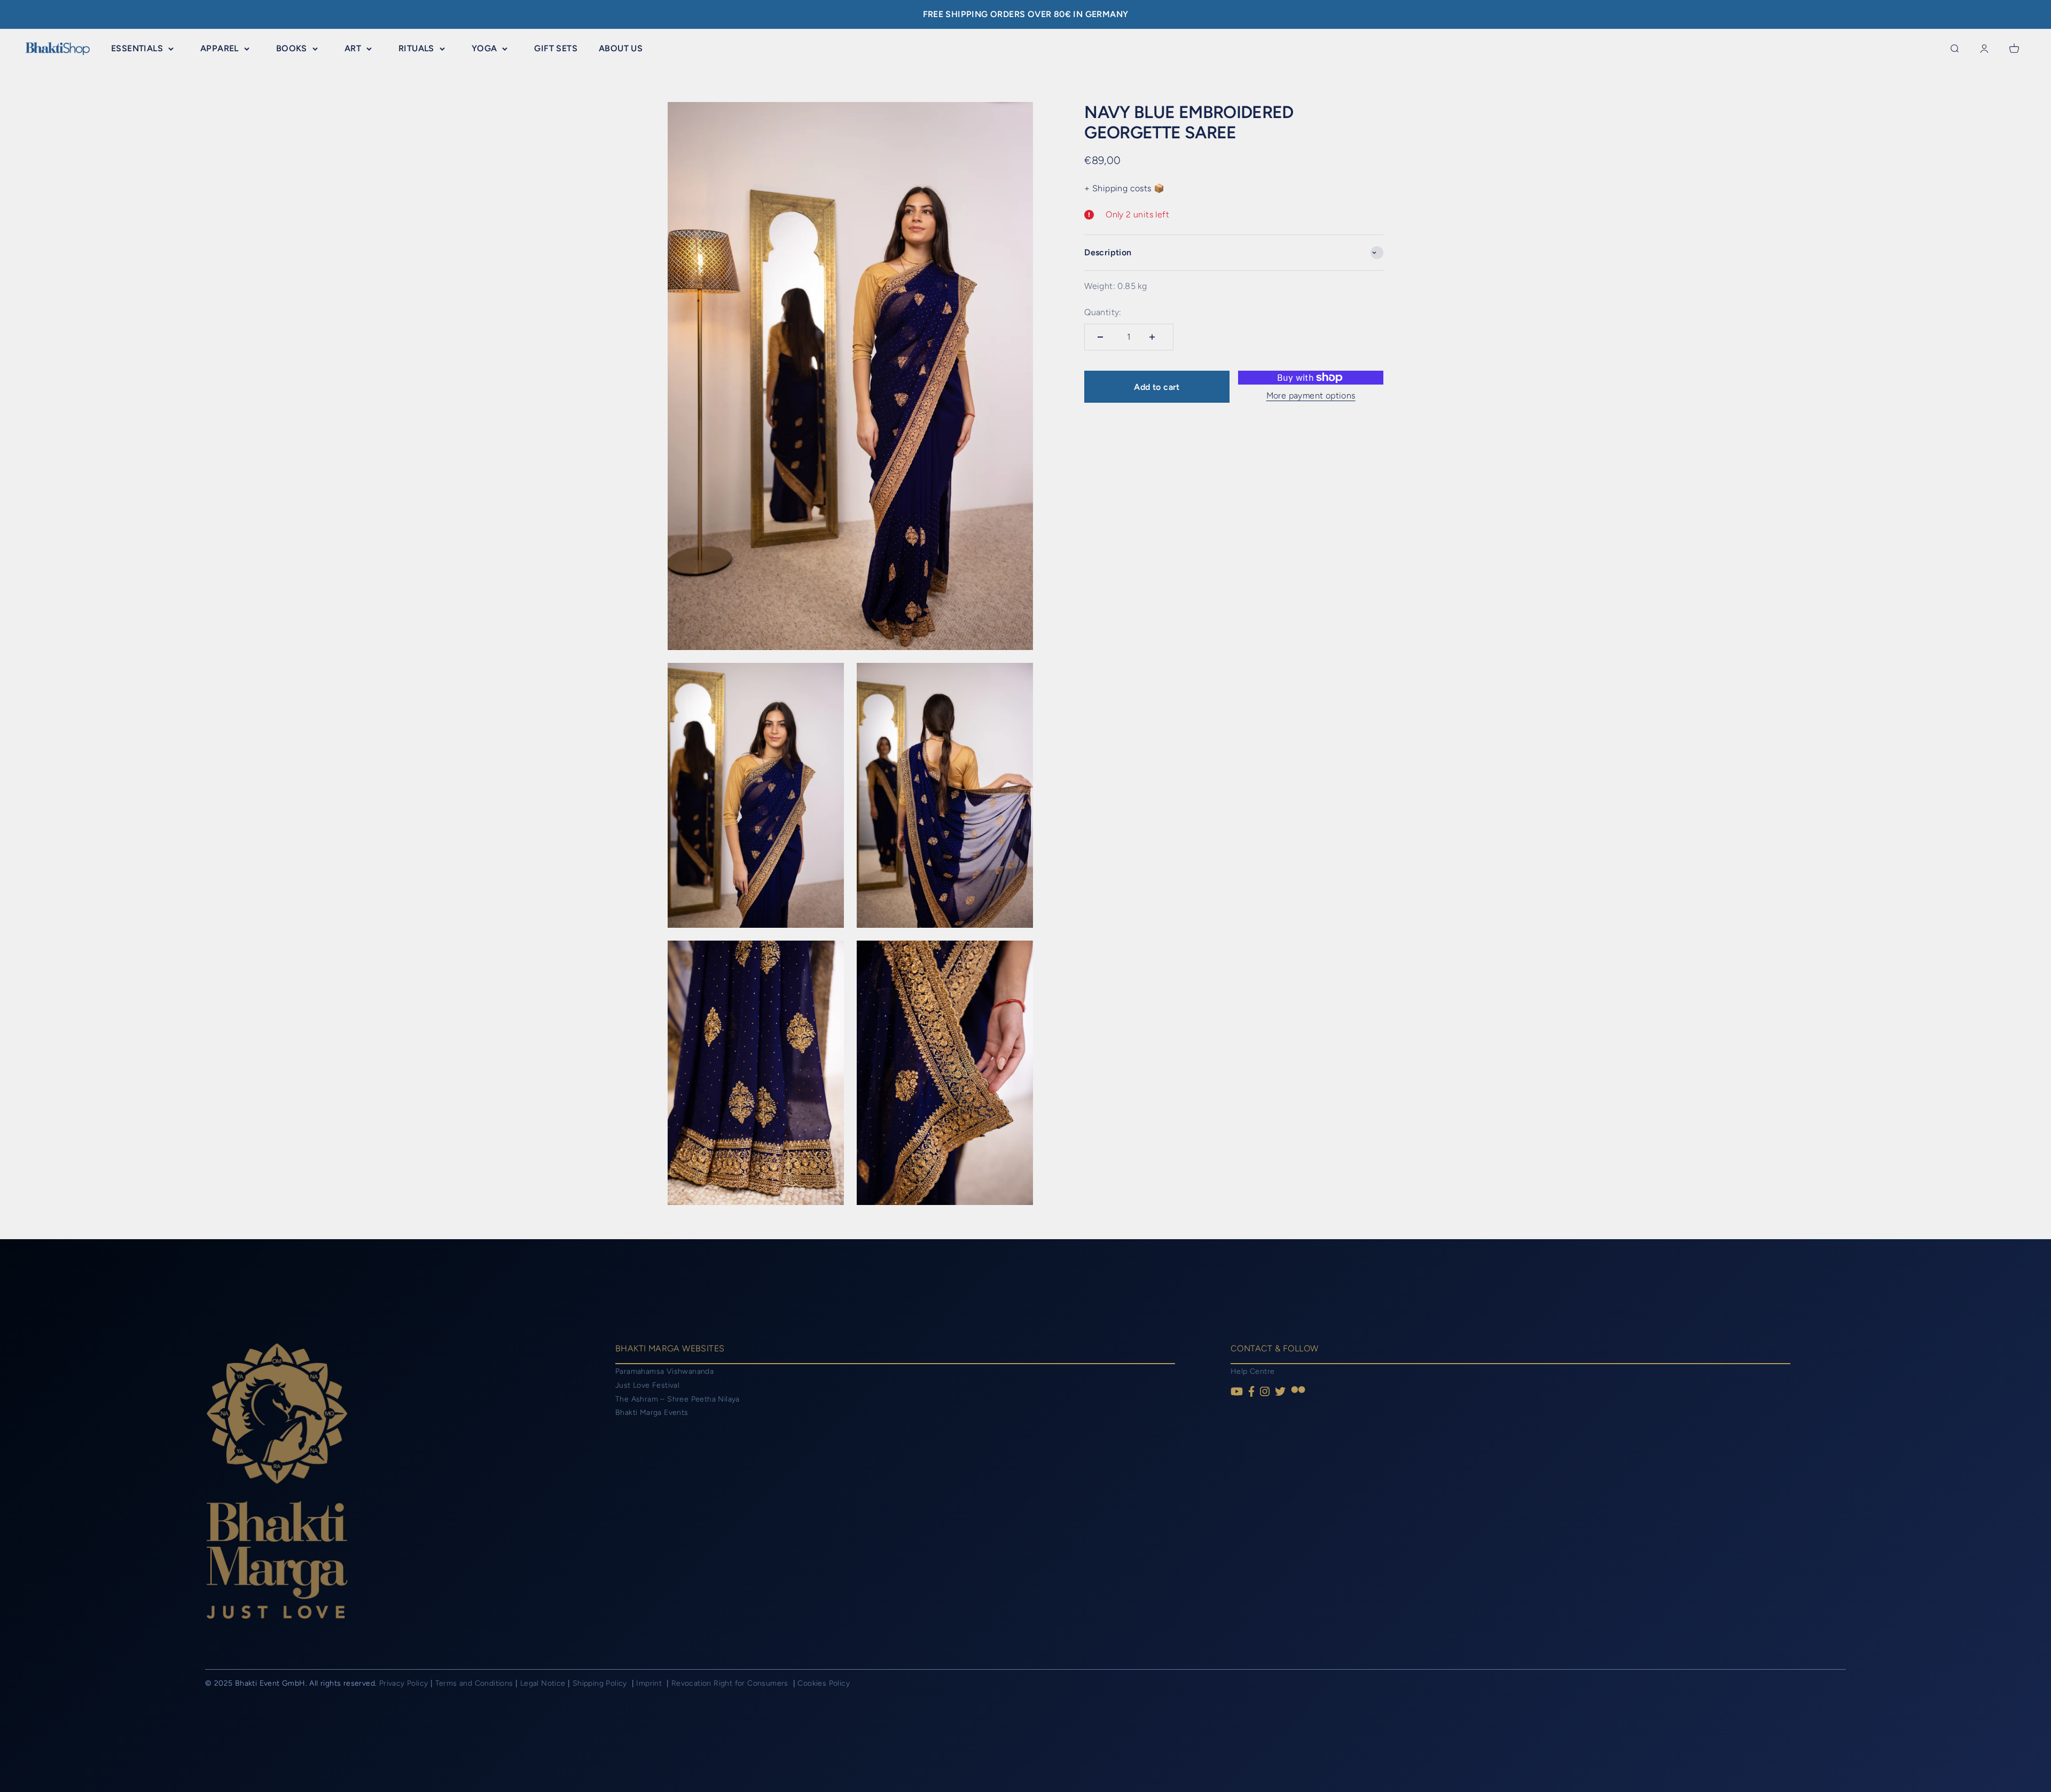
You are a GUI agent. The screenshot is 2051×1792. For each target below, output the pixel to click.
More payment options (1311, 396)
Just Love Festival (647, 1385)
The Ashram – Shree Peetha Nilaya (678, 1399)
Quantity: (1103, 312)
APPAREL (220, 48)
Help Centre (1252, 1371)
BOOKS (292, 48)
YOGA (484, 48)
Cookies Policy (824, 1683)
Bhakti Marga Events (652, 1413)
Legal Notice (544, 1683)
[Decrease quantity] (1103, 337)
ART (353, 48)
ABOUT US (621, 48)
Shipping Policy (601, 1683)
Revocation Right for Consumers (731, 1683)
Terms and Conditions (474, 1683)
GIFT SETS (556, 48)
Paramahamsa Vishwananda (664, 1371)
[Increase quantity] (1155, 337)
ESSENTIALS (137, 48)
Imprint (650, 1683)
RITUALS (416, 48)
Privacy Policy (404, 1683)
